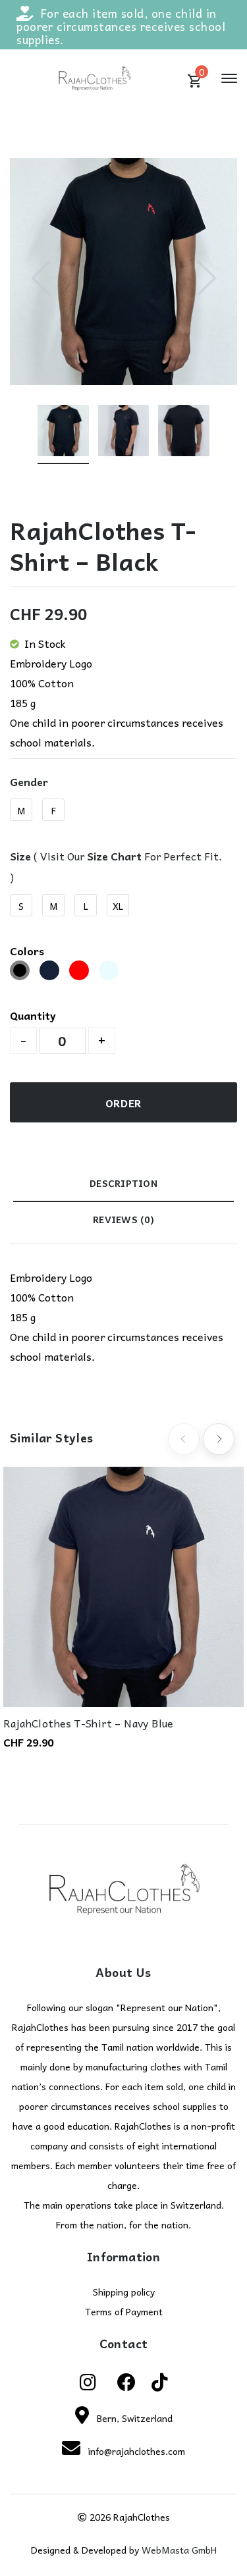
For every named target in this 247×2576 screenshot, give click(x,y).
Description (123, 1183)
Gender (29, 781)
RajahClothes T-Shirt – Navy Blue (89, 1723)
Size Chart (114, 856)
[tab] (123, 1187)
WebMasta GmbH (179, 2550)
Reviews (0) (123, 1219)
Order (124, 1103)
